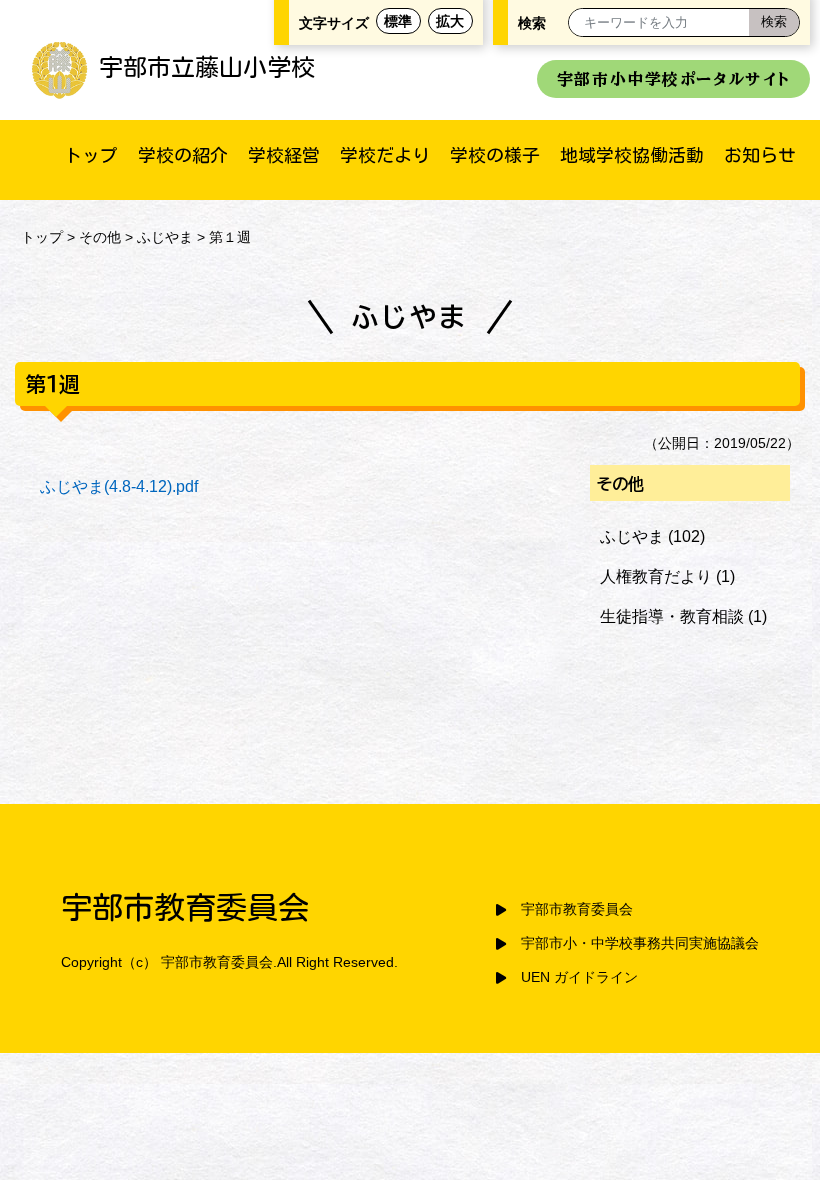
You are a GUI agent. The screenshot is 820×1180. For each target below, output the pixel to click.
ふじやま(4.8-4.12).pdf (119, 486)
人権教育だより (656, 576)
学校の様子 (495, 155)
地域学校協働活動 (632, 155)
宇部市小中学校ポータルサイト (673, 79)
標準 (398, 21)
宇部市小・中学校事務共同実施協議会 (640, 943)
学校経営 (284, 155)
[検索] (774, 22)
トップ (91, 155)
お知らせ (760, 155)
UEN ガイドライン (579, 977)
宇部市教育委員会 (577, 909)
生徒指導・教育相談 (672, 616)
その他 (100, 237)
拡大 (450, 21)
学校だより (385, 155)
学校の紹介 (183, 155)
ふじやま (165, 237)
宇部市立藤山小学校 (207, 67)
